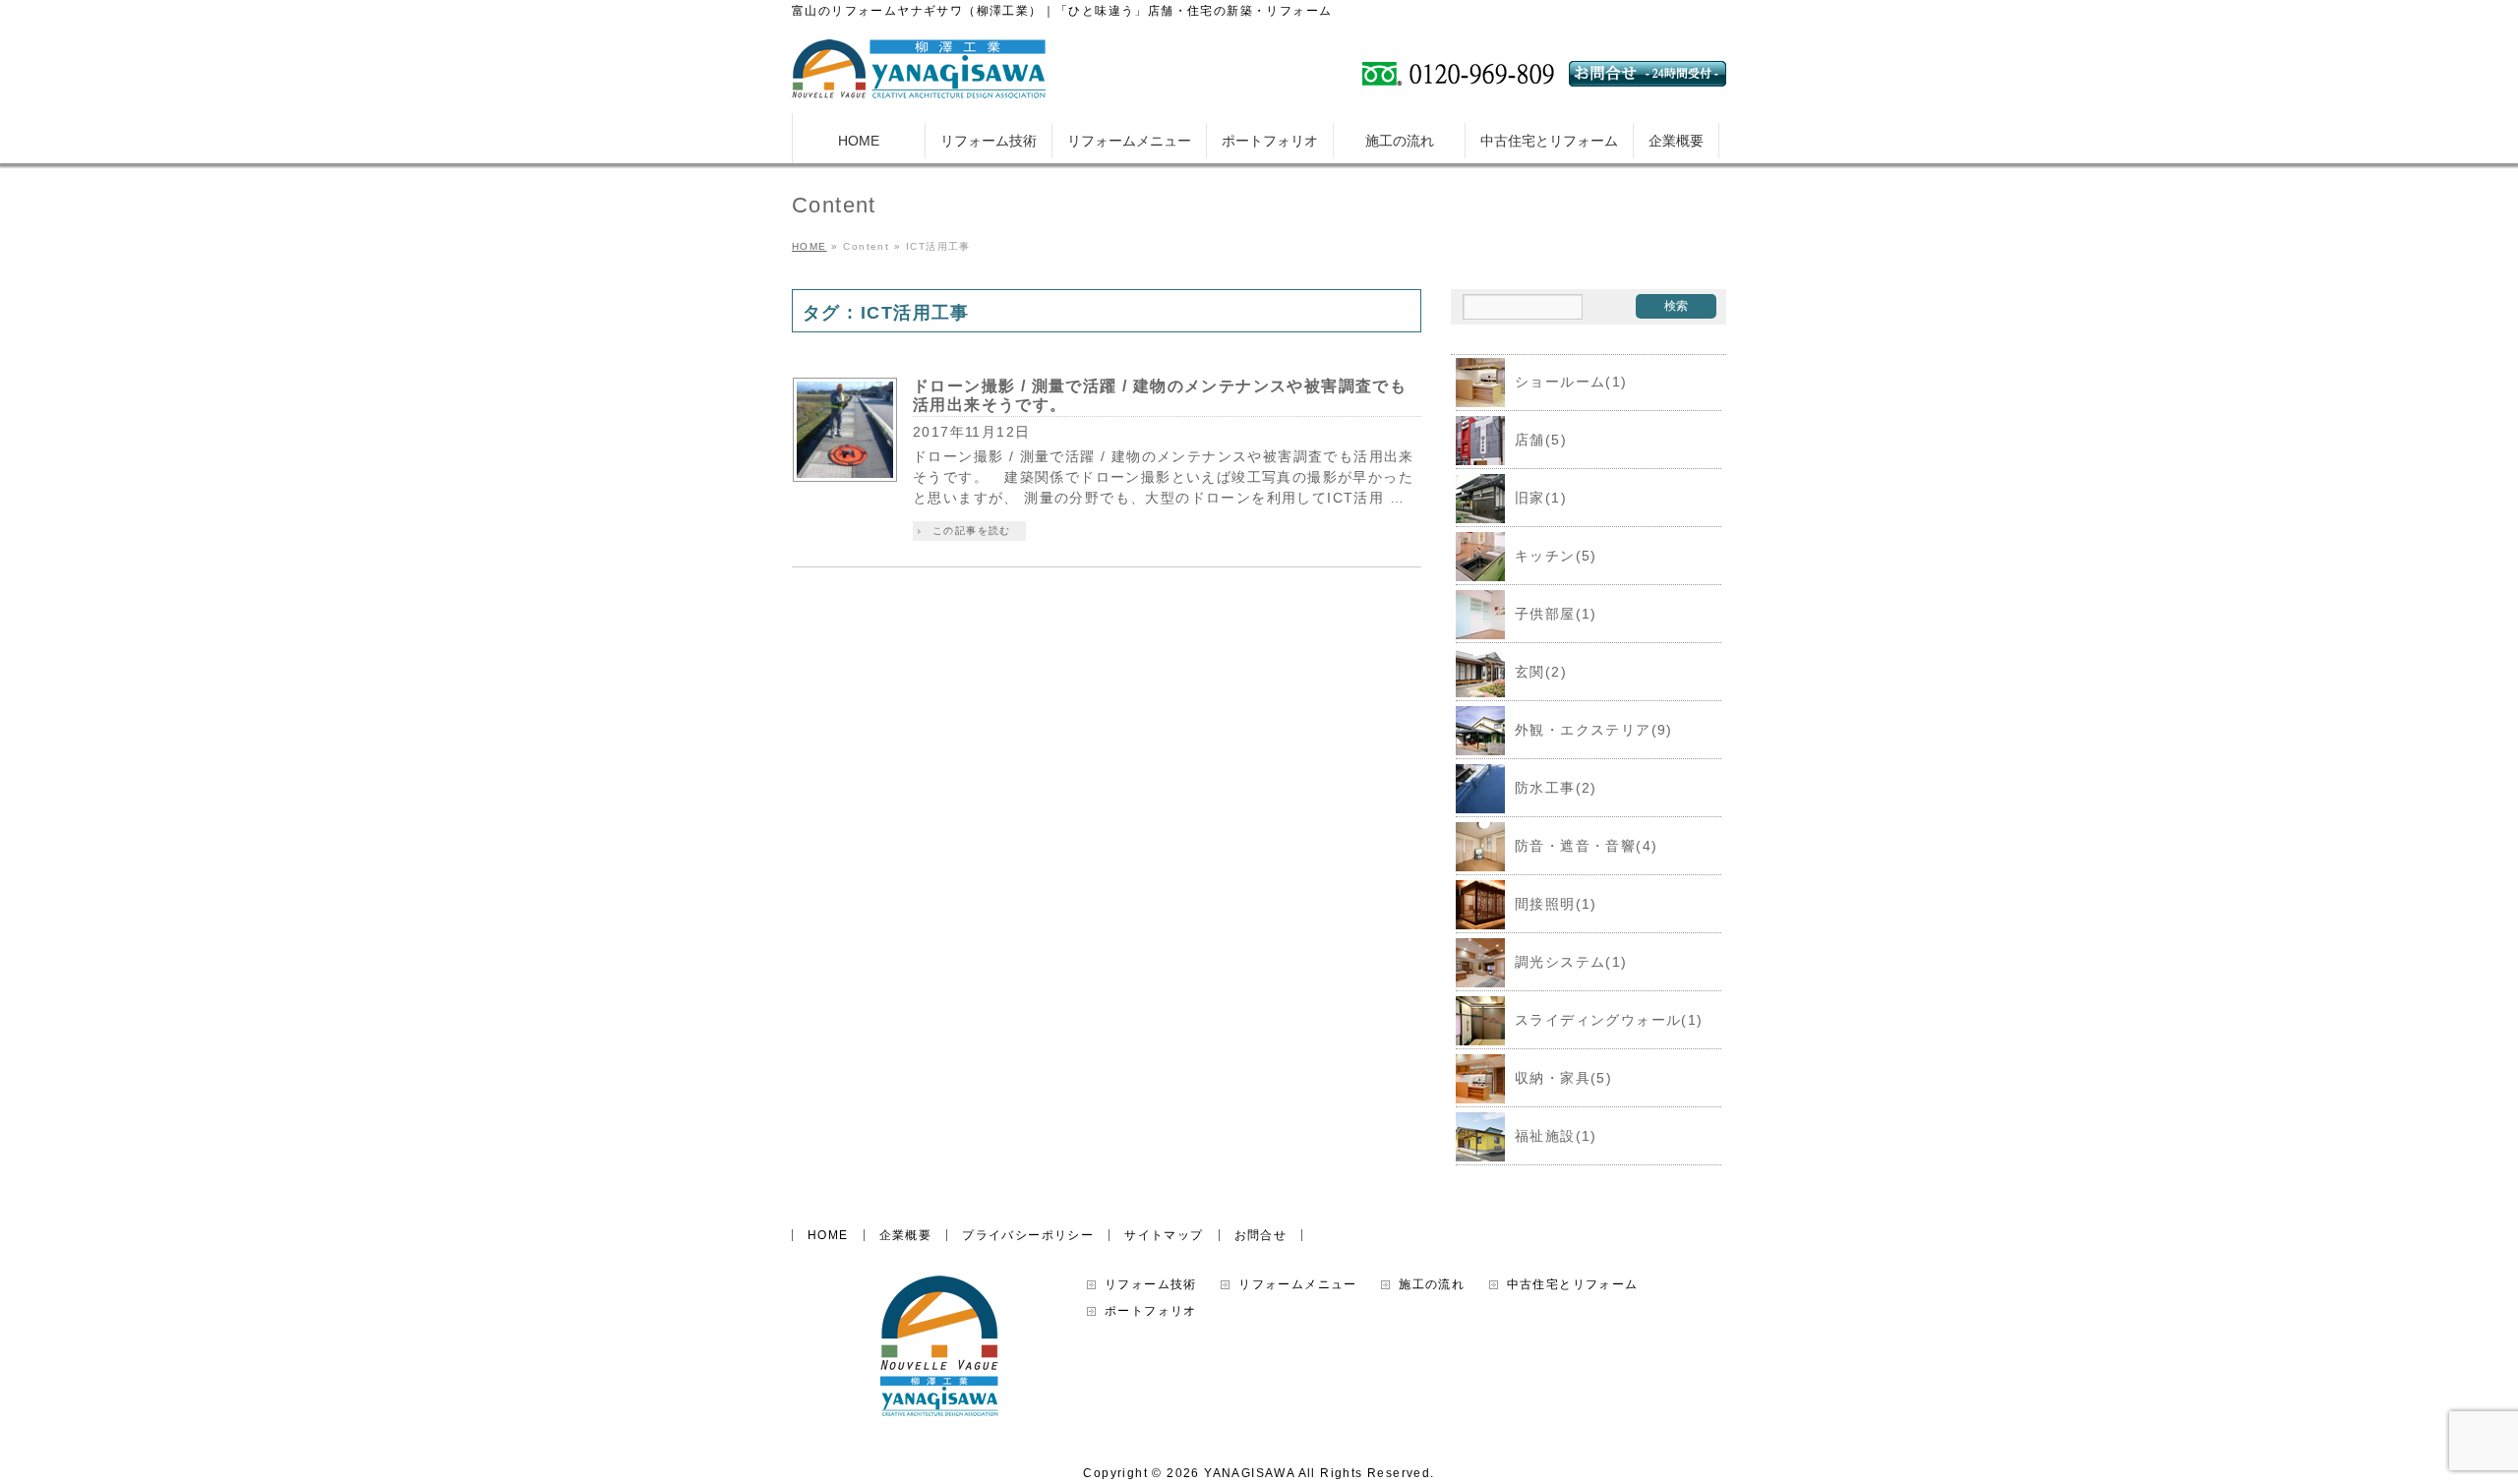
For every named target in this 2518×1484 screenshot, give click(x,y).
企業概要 (906, 1235)
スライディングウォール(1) (1609, 1020)
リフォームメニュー (1298, 1285)
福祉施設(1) (1556, 1136)
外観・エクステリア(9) (1594, 730)
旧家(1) (1541, 498)
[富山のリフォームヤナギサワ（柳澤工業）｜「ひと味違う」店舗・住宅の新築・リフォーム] (919, 76)
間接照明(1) (1556, 904)
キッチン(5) (1556, 556)
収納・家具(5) (1563, 1078)
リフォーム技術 (1151, 1285)
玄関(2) (1541, 672)
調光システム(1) (1571, 962)
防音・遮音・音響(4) (1586, 846)
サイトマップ (1164, 1235)
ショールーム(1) (1571, 382)
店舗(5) (1541, 440)
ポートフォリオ (1151, 1311)
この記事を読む (972, 531)
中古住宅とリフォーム (1573, 1285)
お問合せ (1261, 1235)
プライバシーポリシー (1028, 1235)
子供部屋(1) (1556, 614)
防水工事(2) (1556, 788)
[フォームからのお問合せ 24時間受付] (1648, 79)
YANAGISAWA (1249, 1473)
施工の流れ (1432, 1285)
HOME (828, 1235)
